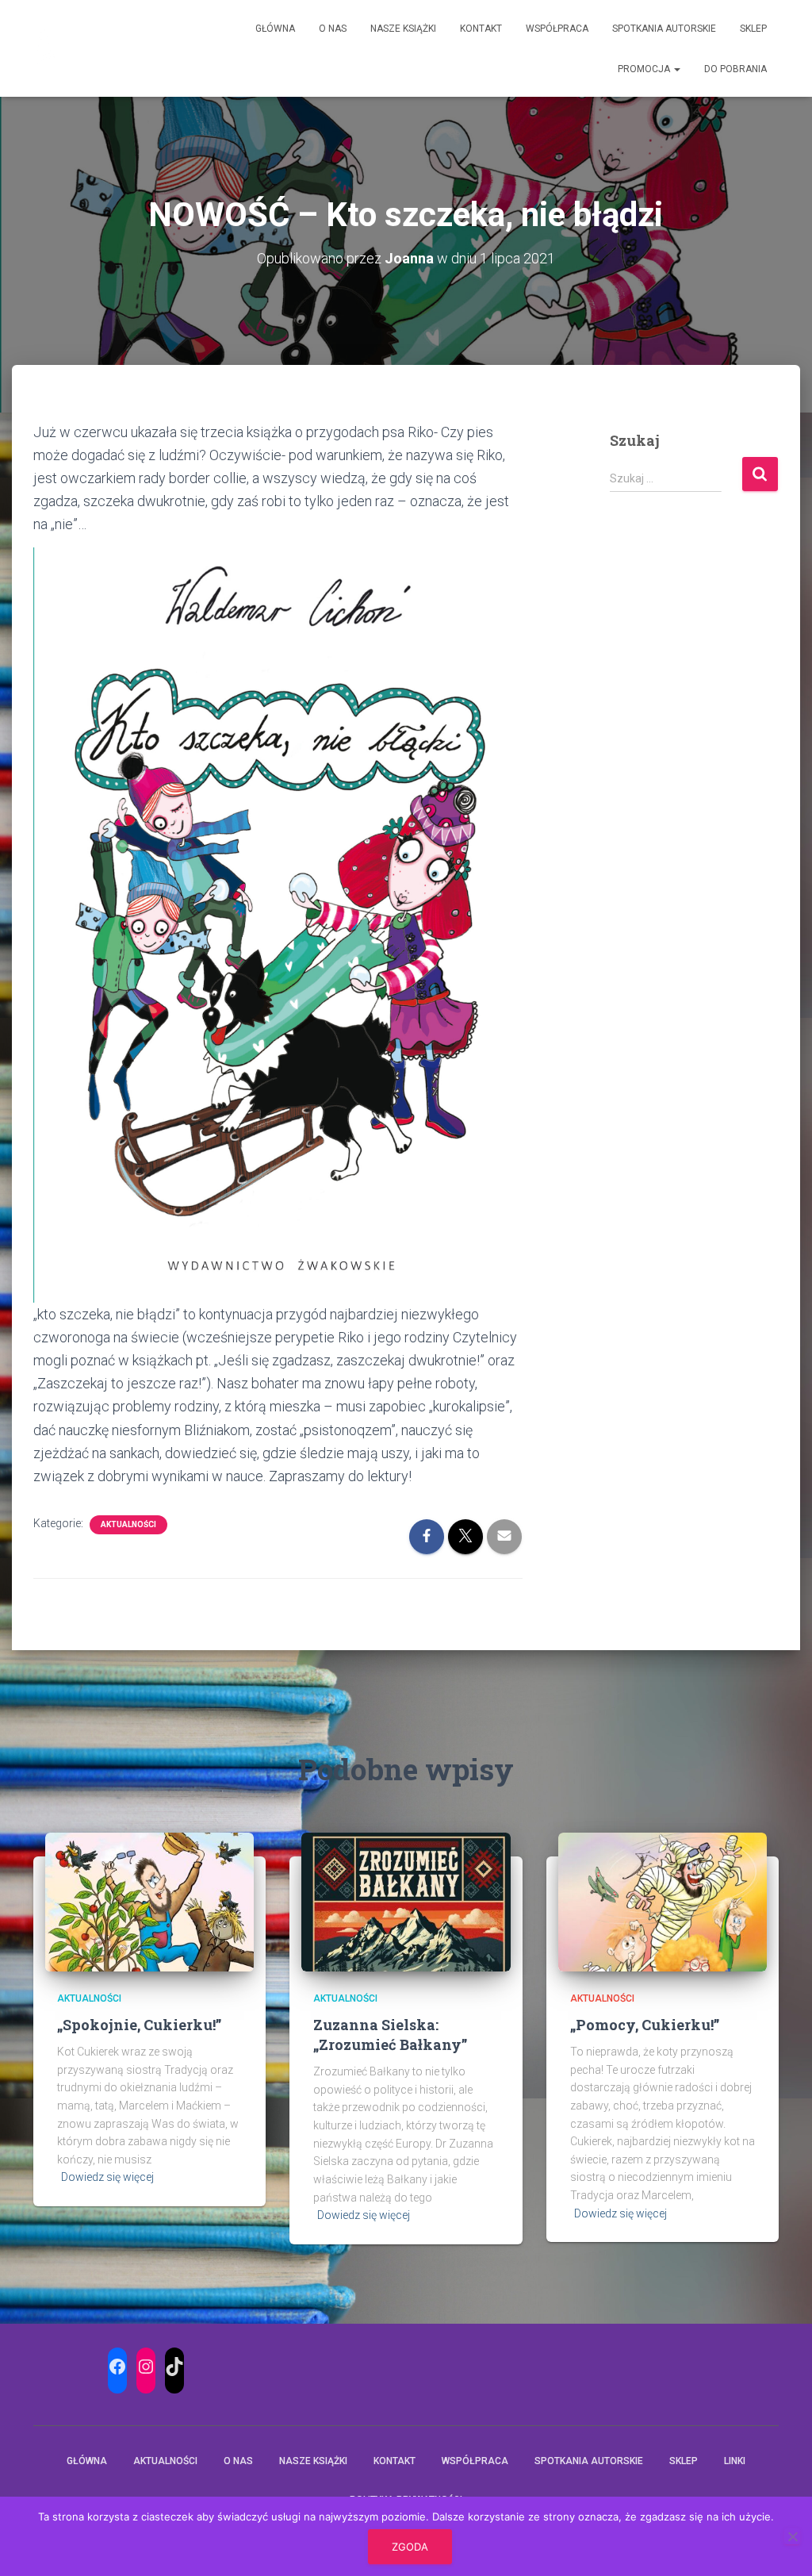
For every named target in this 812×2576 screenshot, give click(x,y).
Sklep (753, 29)
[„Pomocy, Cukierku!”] (663, 1901)
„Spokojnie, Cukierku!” (139, 2025)
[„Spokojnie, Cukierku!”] (149, 1901)
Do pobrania (735, 69)
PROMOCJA (645, 69)
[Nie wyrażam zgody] (792, 2536)
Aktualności (128, 1524)
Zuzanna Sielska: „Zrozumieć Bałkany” (390, 2035)
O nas (333, 29)
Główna (275, 29)
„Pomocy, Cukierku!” (645, 2025)
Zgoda (410, 2547)
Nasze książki (403, 29)
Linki (735, 2461)
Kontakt (481, 29)
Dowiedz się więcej (107, 2177)
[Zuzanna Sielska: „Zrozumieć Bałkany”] (406, 1901)
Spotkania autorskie (664, 29)
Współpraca (557, 29)
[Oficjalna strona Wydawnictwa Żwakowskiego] (46, 48)
